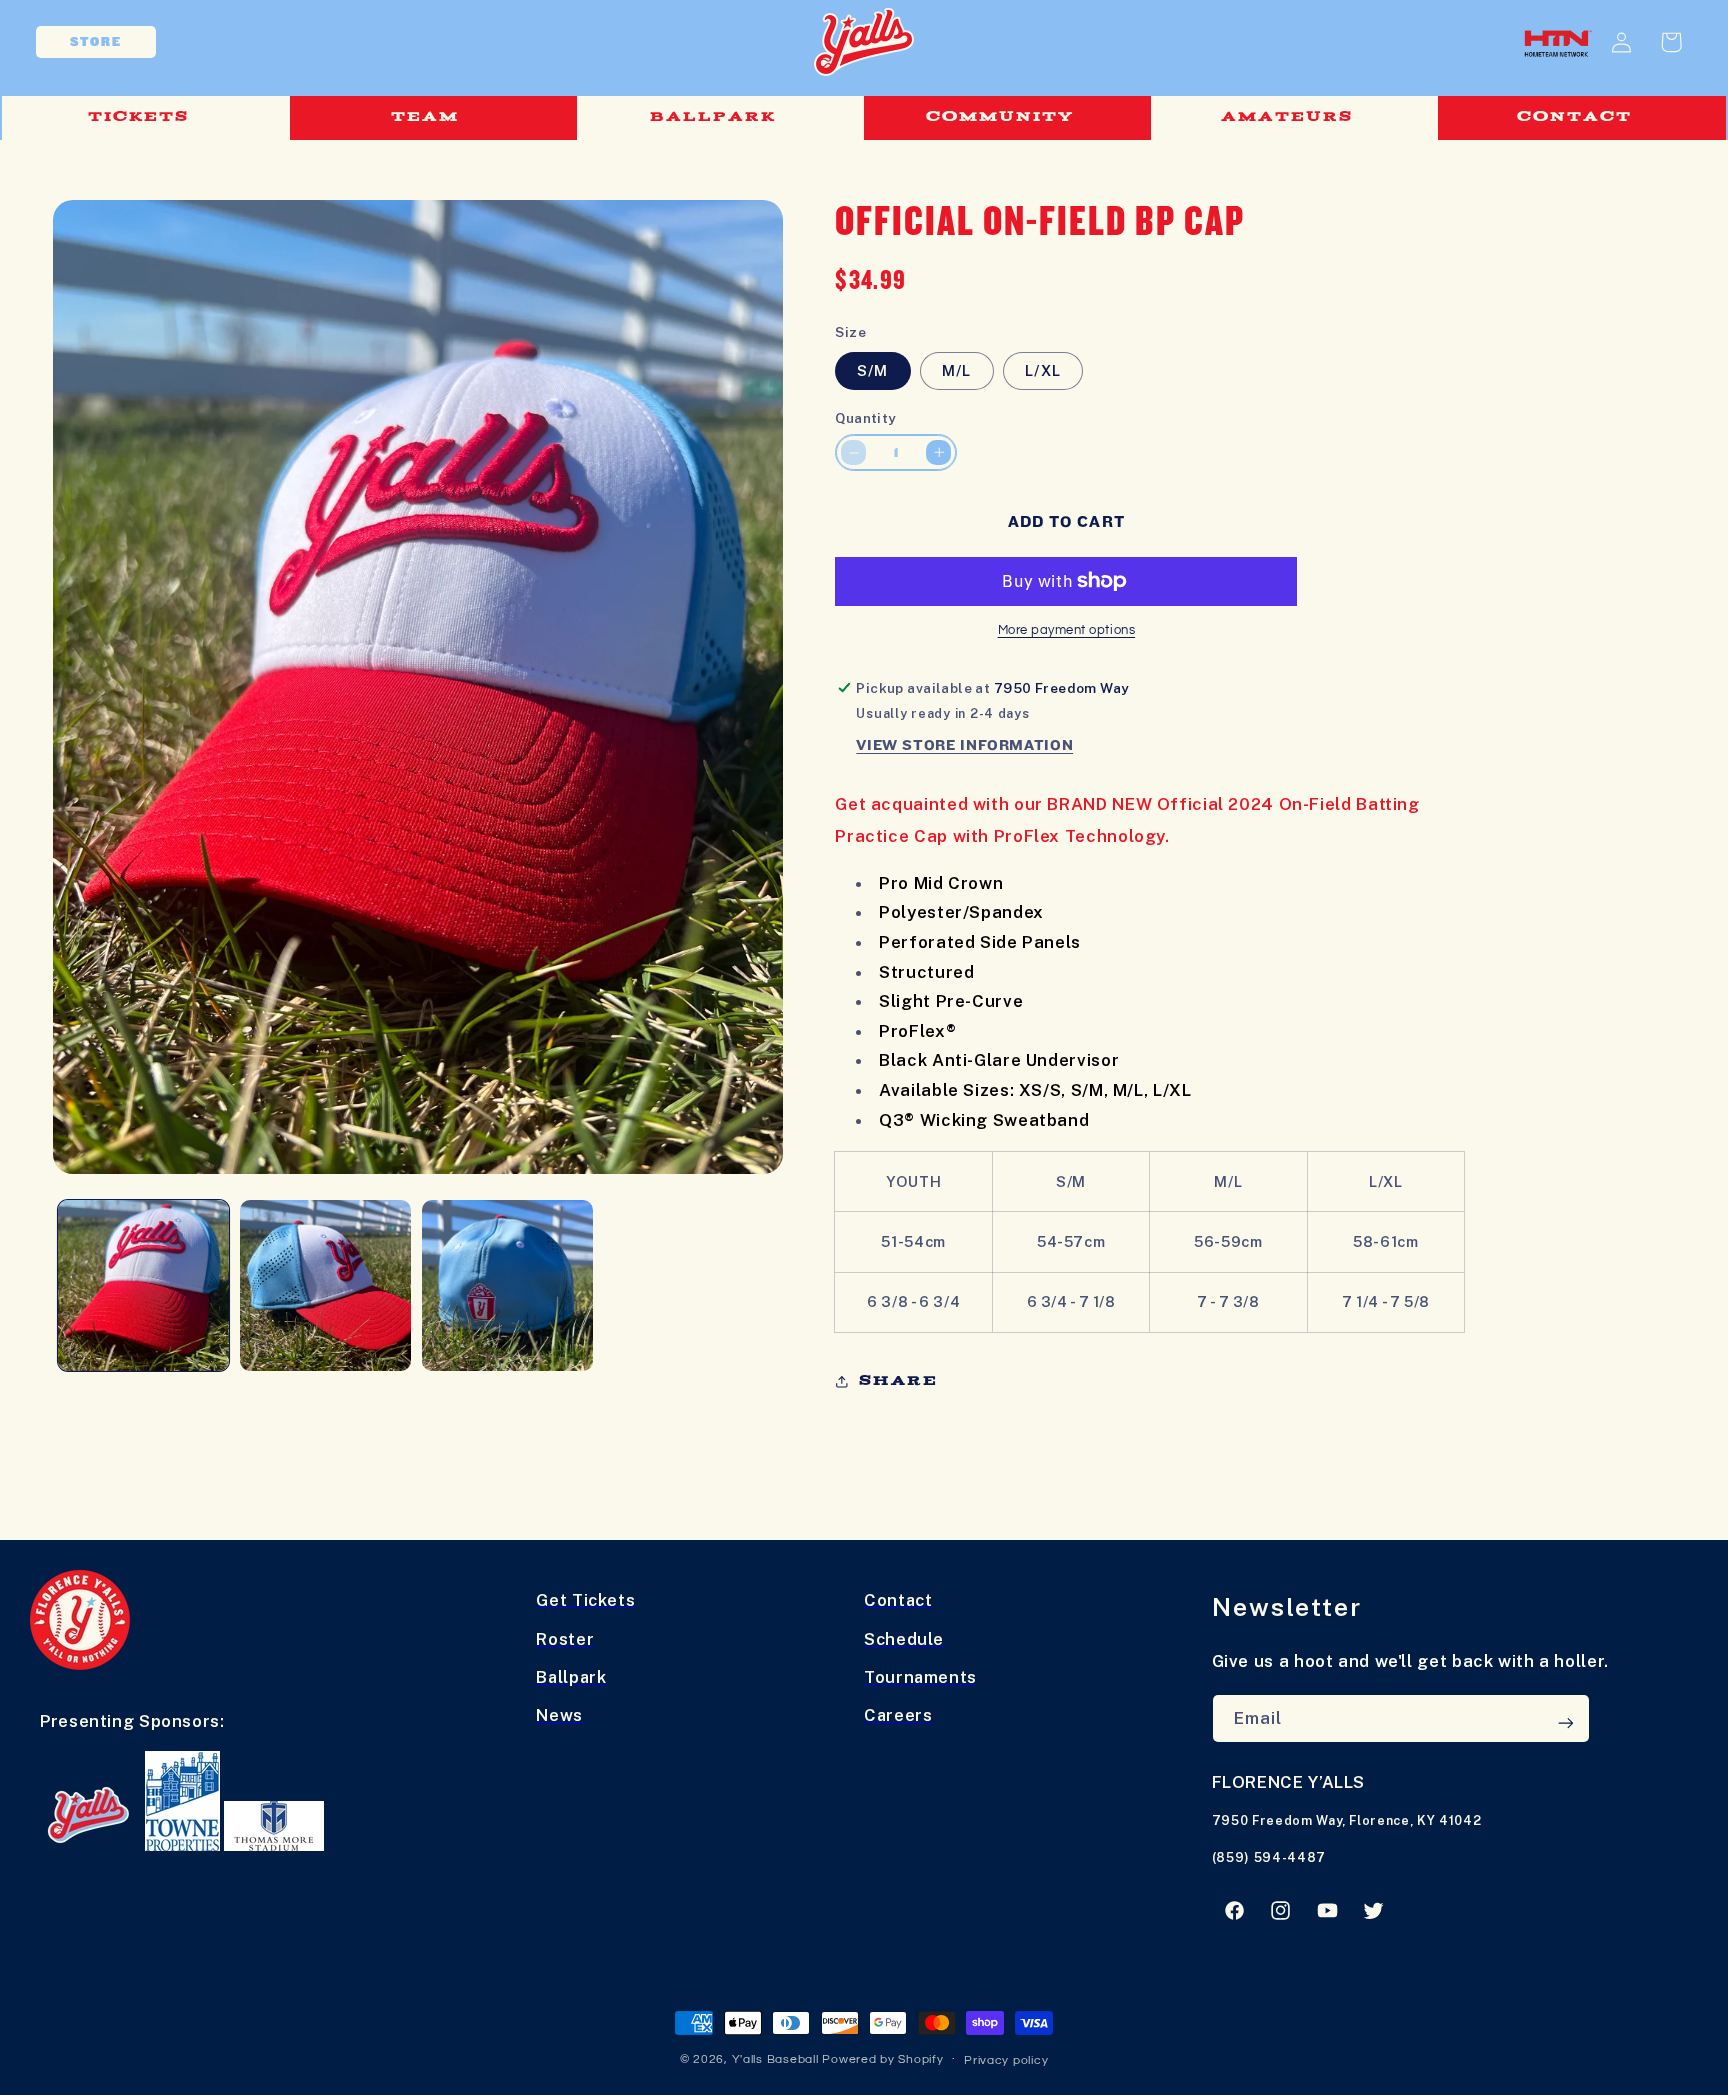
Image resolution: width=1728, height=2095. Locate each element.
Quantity (865, 418)
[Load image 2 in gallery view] (326, 1286)
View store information (964, 745)
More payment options (1067, 630)
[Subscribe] (1565, 1723)
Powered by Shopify (882, 2059)
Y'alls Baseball (775, 2059)
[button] (145, 118)
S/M (872, 370)
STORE (96, 42)
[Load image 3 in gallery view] (508, 1286)
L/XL (1042, 370)
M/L (956, 370)
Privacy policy (1006, 2060)
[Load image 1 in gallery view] (144, 1286)
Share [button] (898, 1380)
